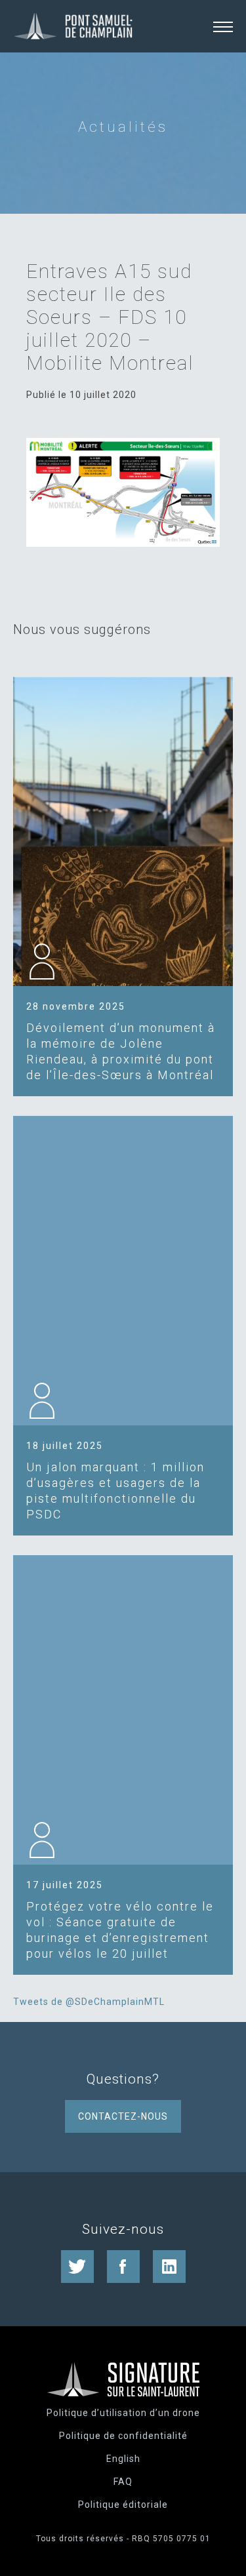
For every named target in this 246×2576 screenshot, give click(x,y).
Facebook (123, 2267)
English (123, 2459)
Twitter (77, 2267)
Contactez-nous (123, 2116)
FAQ (123, 2482)
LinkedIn (169, 2267)
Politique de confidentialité (123, 2436)
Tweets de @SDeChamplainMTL (89, 2002)
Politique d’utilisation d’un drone (123, 2413)
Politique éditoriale (123, 2505)
